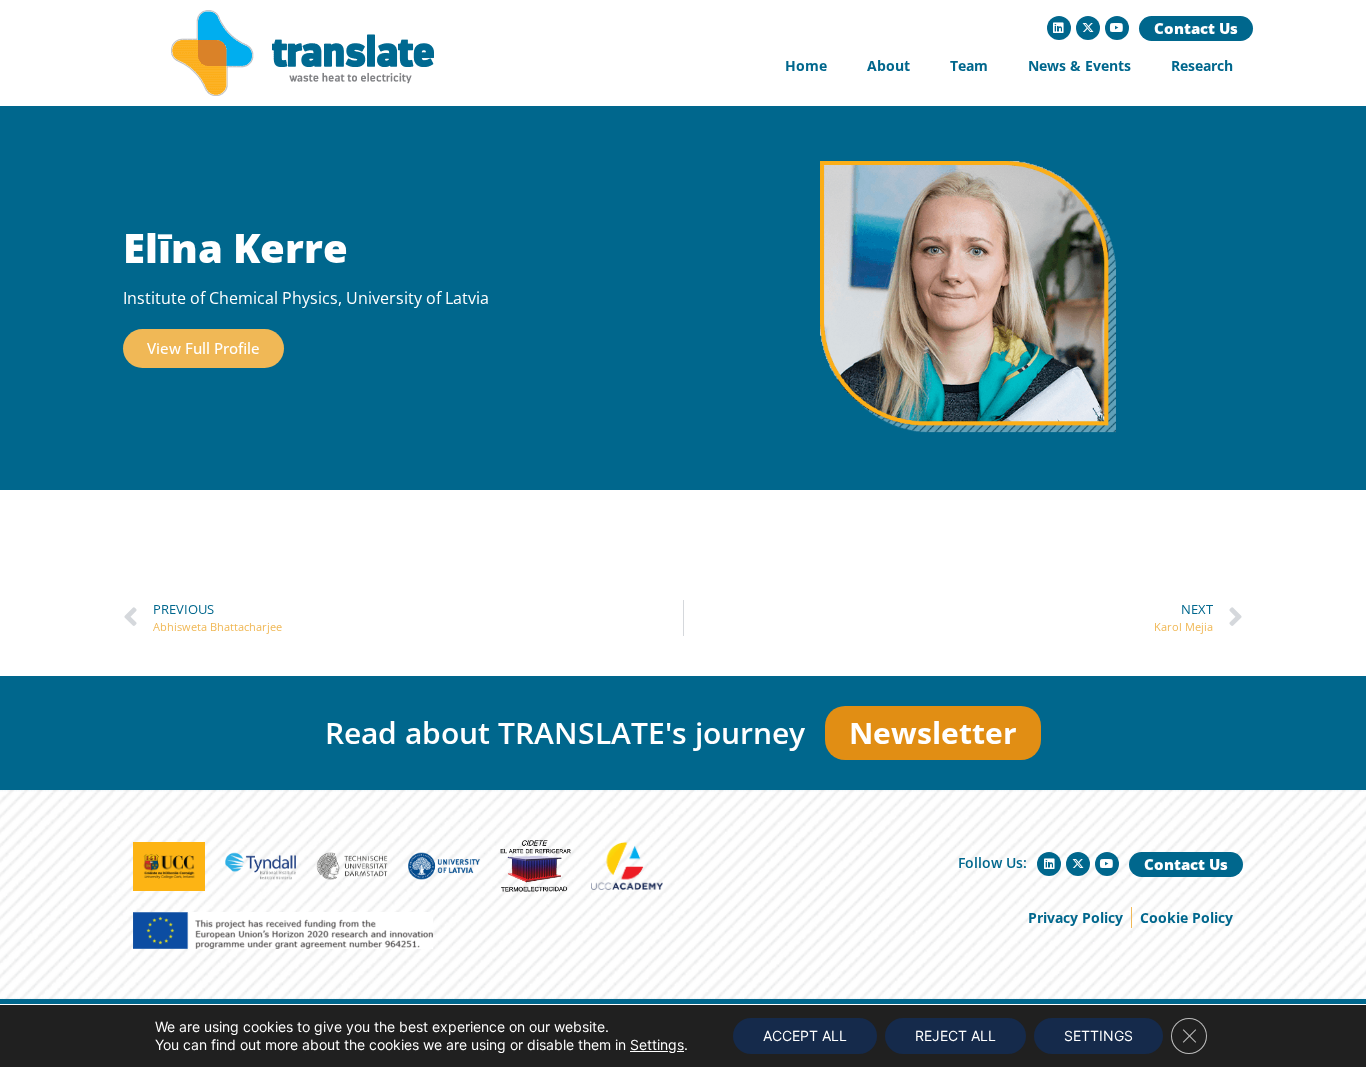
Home (806, 65)
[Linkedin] (1059, 28)
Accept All (805, 1035)
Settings (657, 1044)
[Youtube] (1117, 28)
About (888, 65)
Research (1202, 65)
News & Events (1079, 65)
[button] (203, 348)
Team (969, 65)
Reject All (955, 1035)
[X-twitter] (1088, 28)
